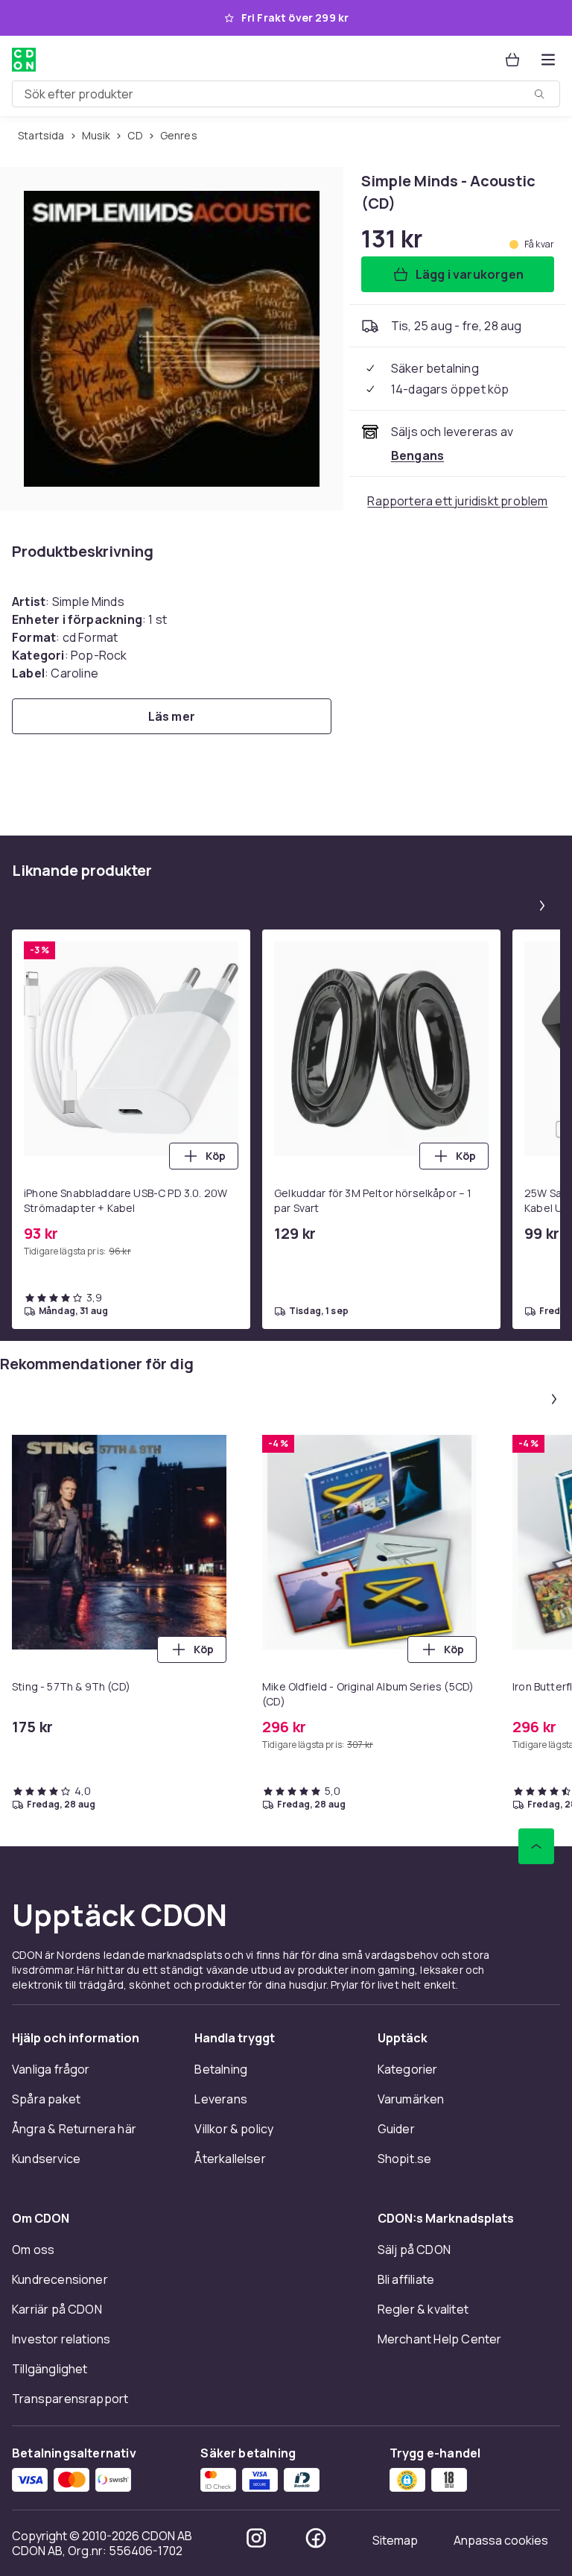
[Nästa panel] (542, 906)
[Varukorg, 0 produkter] (512, 60)
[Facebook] (316, 2538)
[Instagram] (256, 2538)
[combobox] (286, 94)
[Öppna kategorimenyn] (548, 60)
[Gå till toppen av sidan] (536, 1846)
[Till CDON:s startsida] (24, 60)
